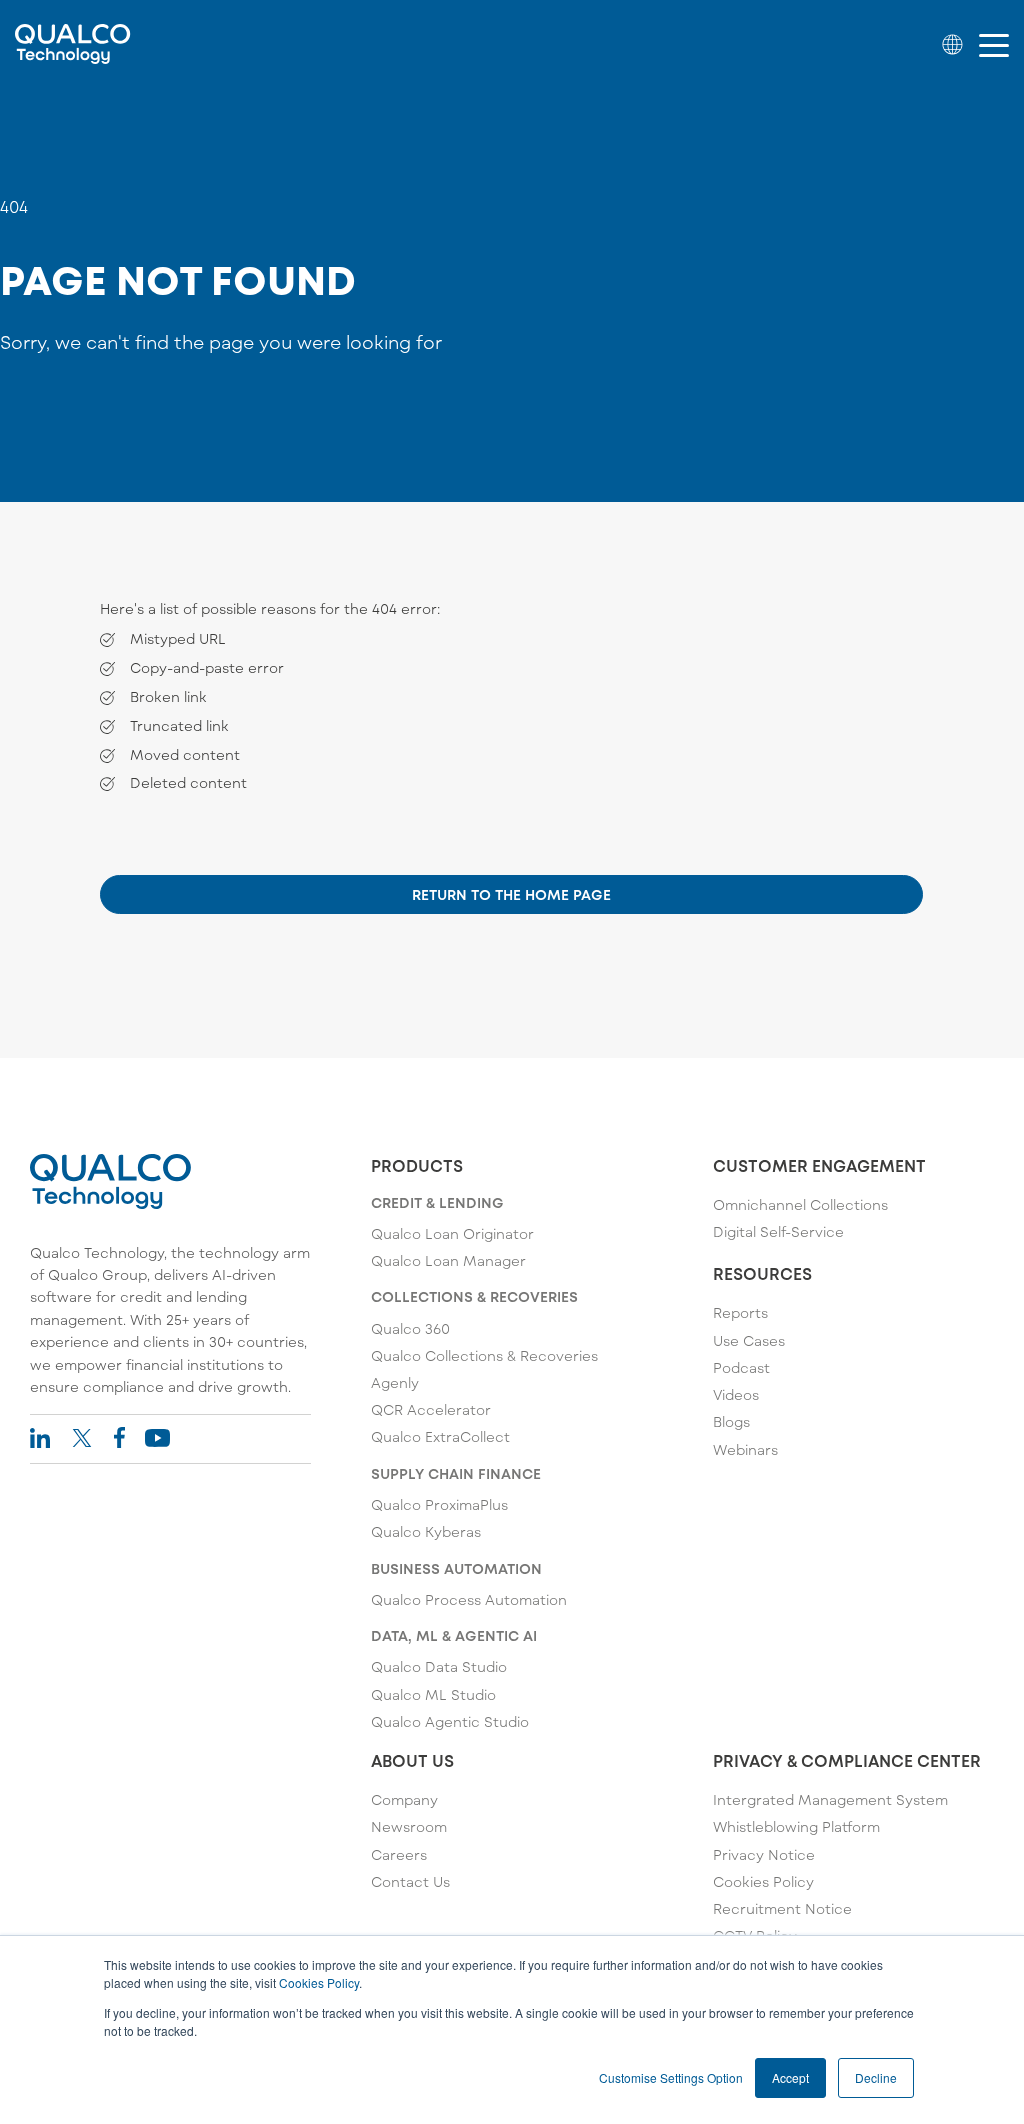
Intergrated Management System (830, 1799)
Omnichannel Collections (800, 1204)
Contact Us (410, 1881)
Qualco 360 (410, 1328)
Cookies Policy (319, 1982)
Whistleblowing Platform (796, 1826)
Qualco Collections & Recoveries (484, 1355)
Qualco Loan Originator (452, 1233)
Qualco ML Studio (433, 1694)
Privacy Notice (764, 1854)
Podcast (741, 1367)
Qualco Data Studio (439, 1666)
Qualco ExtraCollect (440, 1436)
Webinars (745, 1449)
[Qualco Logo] (73, 44)
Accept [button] (790, 2077)
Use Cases (749, 1340)
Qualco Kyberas (426, 1531)
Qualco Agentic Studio (450, 1721)
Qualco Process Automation (469, 1599)
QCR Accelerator (431, 1409)
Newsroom (409, 1826)
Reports (740, 1312)
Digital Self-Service (778, 1231)
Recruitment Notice (782, 1908)
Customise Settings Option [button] (671, 2077)
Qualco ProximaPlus (439, 1504)
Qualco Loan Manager (448, 1260)
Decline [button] (876, 2077)
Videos (736, 1394)
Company (404, 1799)
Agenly (395, 1382)
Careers (399, 1854)
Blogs (731, 1421)
